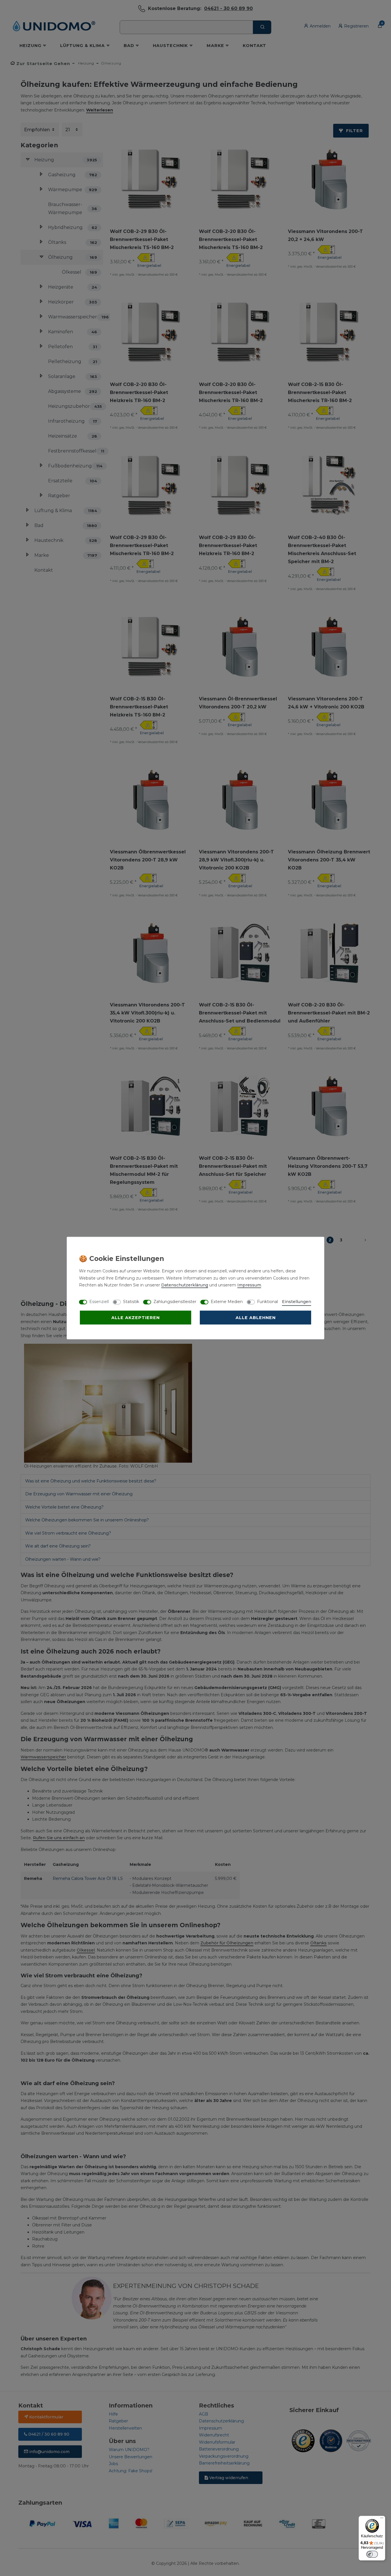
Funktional (267, 1302)
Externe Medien (227, 1302)
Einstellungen (297, 1302)
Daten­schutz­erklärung (185, 1285)
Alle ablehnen (256, 1318)
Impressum (249, 1285)
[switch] (372, 2554)
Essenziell (99, 1302)
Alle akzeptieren (136, 1318)
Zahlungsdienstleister (175, 1302)
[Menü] (382, 2519)
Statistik (131, 1302)
